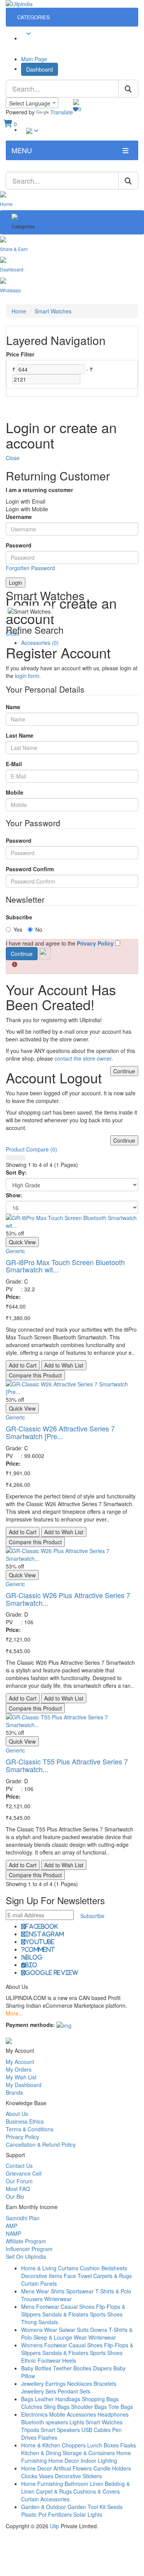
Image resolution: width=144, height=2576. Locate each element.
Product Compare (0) (31, 1149)
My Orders (19, 2069)
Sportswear (80, 2291)
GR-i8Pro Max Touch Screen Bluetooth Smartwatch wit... (65, 1266)
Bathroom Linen (84, 2484)
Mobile (15, 792)
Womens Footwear (44, 2345)
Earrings (55, 2384)
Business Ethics (25, 2121)
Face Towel (78, 2276)
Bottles (43, 2368)
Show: (14, 1195)
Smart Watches (53, 311)
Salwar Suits (74, 2330)
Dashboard (40, 69)
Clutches (32, 2407)
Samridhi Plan (23, 2218)
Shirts (58, 2291)
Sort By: (16, 1172)
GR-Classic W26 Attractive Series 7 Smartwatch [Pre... (60, 1432)
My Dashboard (24, 2085)
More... (14, 2013)
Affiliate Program (26, 2241)
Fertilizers (60, 2514)
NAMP (13, 2233)
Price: (13, 1297)
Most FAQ (18, 2189)
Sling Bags (57, 2407)
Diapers (103, 2368)
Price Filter (20, 354)
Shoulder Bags (89, 2407)
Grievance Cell (24, 2173)
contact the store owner (83, 1058)
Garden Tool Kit (87, 2507)
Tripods (30, 2430)
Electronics (34, 2414)
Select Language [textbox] (30, 103)
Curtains (68, 2268)
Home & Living (39, 2268)
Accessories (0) (40, 643)
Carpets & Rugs (113, 2276)
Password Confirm (30, 869)
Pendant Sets (74, 2391)
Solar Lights (88, 2514)
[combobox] (32, 103)
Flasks (128, 2445)
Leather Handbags (58, 2399)
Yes (18, 929)
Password (19, 545)
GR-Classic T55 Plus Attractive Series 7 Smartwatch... (67, 1765)
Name (13, 707)
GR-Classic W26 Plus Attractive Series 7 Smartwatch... (68, 1599)
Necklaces (80, 2384)
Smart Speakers (60, 2430)
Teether (62, 2368)
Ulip (55, 2526)
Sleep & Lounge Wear (60, 2337)
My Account (20, 2062)
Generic (15, 1251)
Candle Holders (112, 2468)
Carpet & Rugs (54, 2491)
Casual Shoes (78, 2307)
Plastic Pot (34, 2514)
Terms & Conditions (30, 2129)
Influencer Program (29, 2249)
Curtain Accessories (45, 2499)
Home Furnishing (42, 2484)
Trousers (32, 2299)
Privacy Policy (22, 2137)
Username (19, 517)
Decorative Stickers (78, 2476)
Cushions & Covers (97, 2491)
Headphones (113, 2414)
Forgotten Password (30, 568)
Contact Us (19, 2166)
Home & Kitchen (41, 2445)
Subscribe (19, 917)
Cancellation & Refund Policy (41, 2144)
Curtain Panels (39, 2283)
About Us (17, 2114)
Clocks (29, 2476)
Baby (27, 2368)
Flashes (48, 2437)
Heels (69, 2360)
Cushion (90, 2268)
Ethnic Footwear (41, 2360)
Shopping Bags (100, 2399)
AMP (12, 2226)
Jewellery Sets (39, 2391)
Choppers (74, 2445)
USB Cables (96, 2430)
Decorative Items (42, 2276)
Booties (82, 2368)
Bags (27, 2399)
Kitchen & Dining (41, 2453)
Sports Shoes (106, 2314)
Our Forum (19, 2181)
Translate (62, 112)
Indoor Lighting (99, 2461)
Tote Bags (121, 2407)
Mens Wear (35, 2291)
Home (19, 311)
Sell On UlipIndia (26, 2256)
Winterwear (58, 2299)
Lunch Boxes (103, 2445)
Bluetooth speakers (45, 2422)
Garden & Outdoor (44, 2507)
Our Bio (15, 2196)
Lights (77, 2422)
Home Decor (64, 2461)
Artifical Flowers (73, 2468)
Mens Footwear (40, 2307)
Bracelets (105, 2384)
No (39, 929)
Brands (14, 2092)
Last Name (20, 735)
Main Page (34, 59)
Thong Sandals (40, 2322)
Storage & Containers (89, 2453)
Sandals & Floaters (65, 2314)
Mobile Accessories (73, 2414)
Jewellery (32, 2384)
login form (27, 676)
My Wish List (21, 2077)
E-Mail (14, 764)
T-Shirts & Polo (113, 2291)
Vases (46, 2476)
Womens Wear (39, 2330)
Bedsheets (114, 2268)
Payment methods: (30, 2025)
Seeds (115, 2507)
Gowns (99, 2330)
